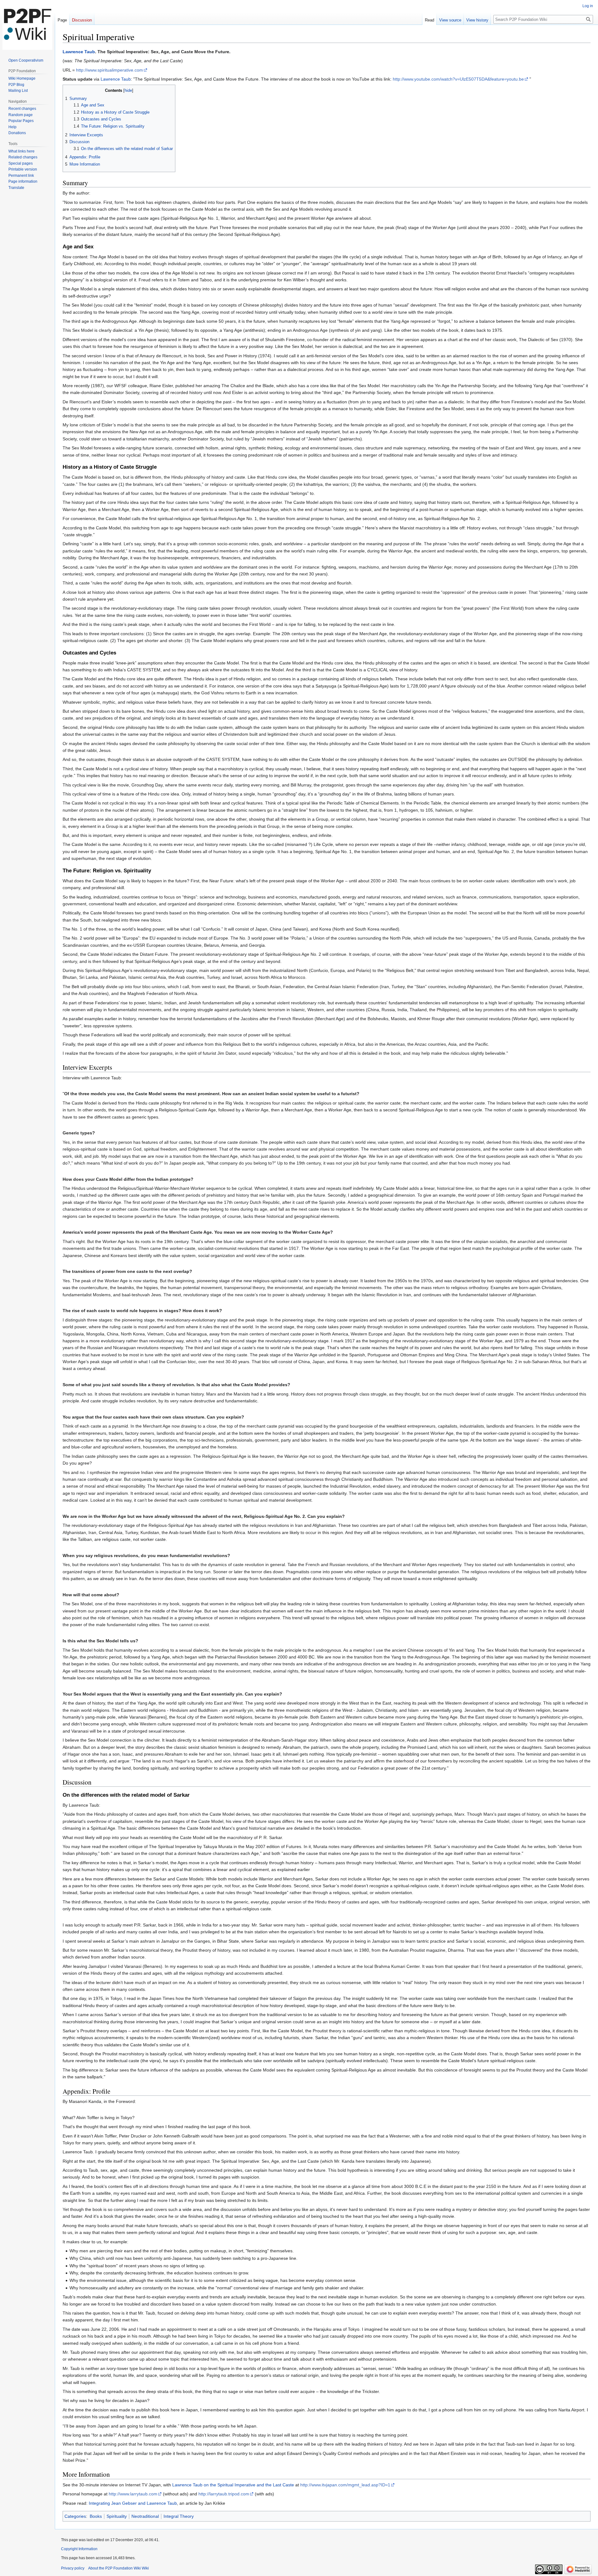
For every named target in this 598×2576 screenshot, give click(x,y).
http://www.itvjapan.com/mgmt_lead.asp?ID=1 (345, 2485)
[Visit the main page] (27, 25)
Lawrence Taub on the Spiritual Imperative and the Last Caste (233, 2485)
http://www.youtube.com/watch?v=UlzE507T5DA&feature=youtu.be (458, 79)
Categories (75, 2516)
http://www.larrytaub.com (133, 2494)
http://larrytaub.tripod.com (224, 2494)
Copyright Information (79, 2549)
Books (96, 2516)
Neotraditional (145, 2516)
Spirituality (117, 2516)
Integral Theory (179, 2516)
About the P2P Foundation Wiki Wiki (119, 2568)
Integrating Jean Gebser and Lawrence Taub (133, 2503)
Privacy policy (73, 2568)
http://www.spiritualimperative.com (109, 70)
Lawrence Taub (79, 52)
